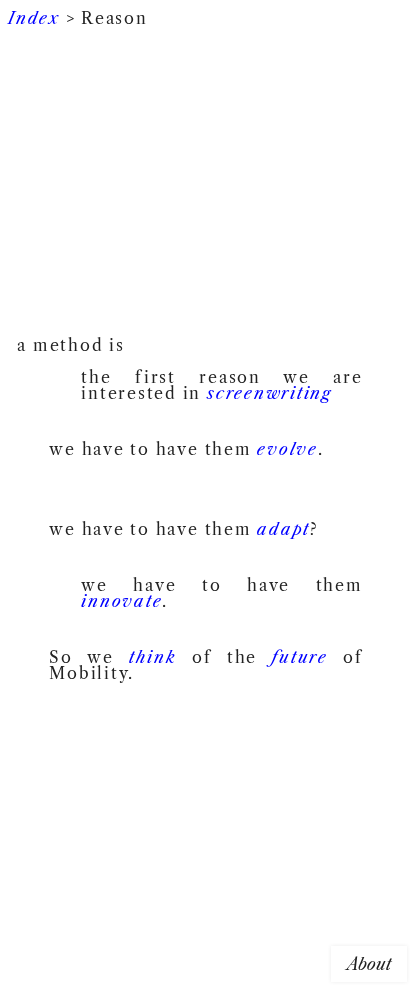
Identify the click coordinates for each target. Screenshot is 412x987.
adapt (283, 529)
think (153, 657)
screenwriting (269, 393)
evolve (287, 449)
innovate (121, 601)
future (300, 657)
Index (34, 18)
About (369, 964)
